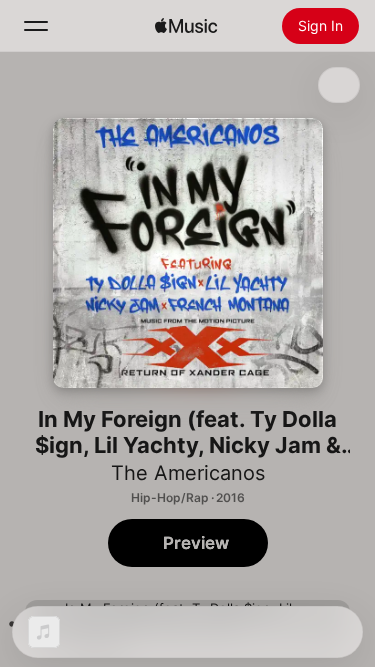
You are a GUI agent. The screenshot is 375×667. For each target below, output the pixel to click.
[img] (186, 26)
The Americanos (188, 473)
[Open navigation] (36, 26)
